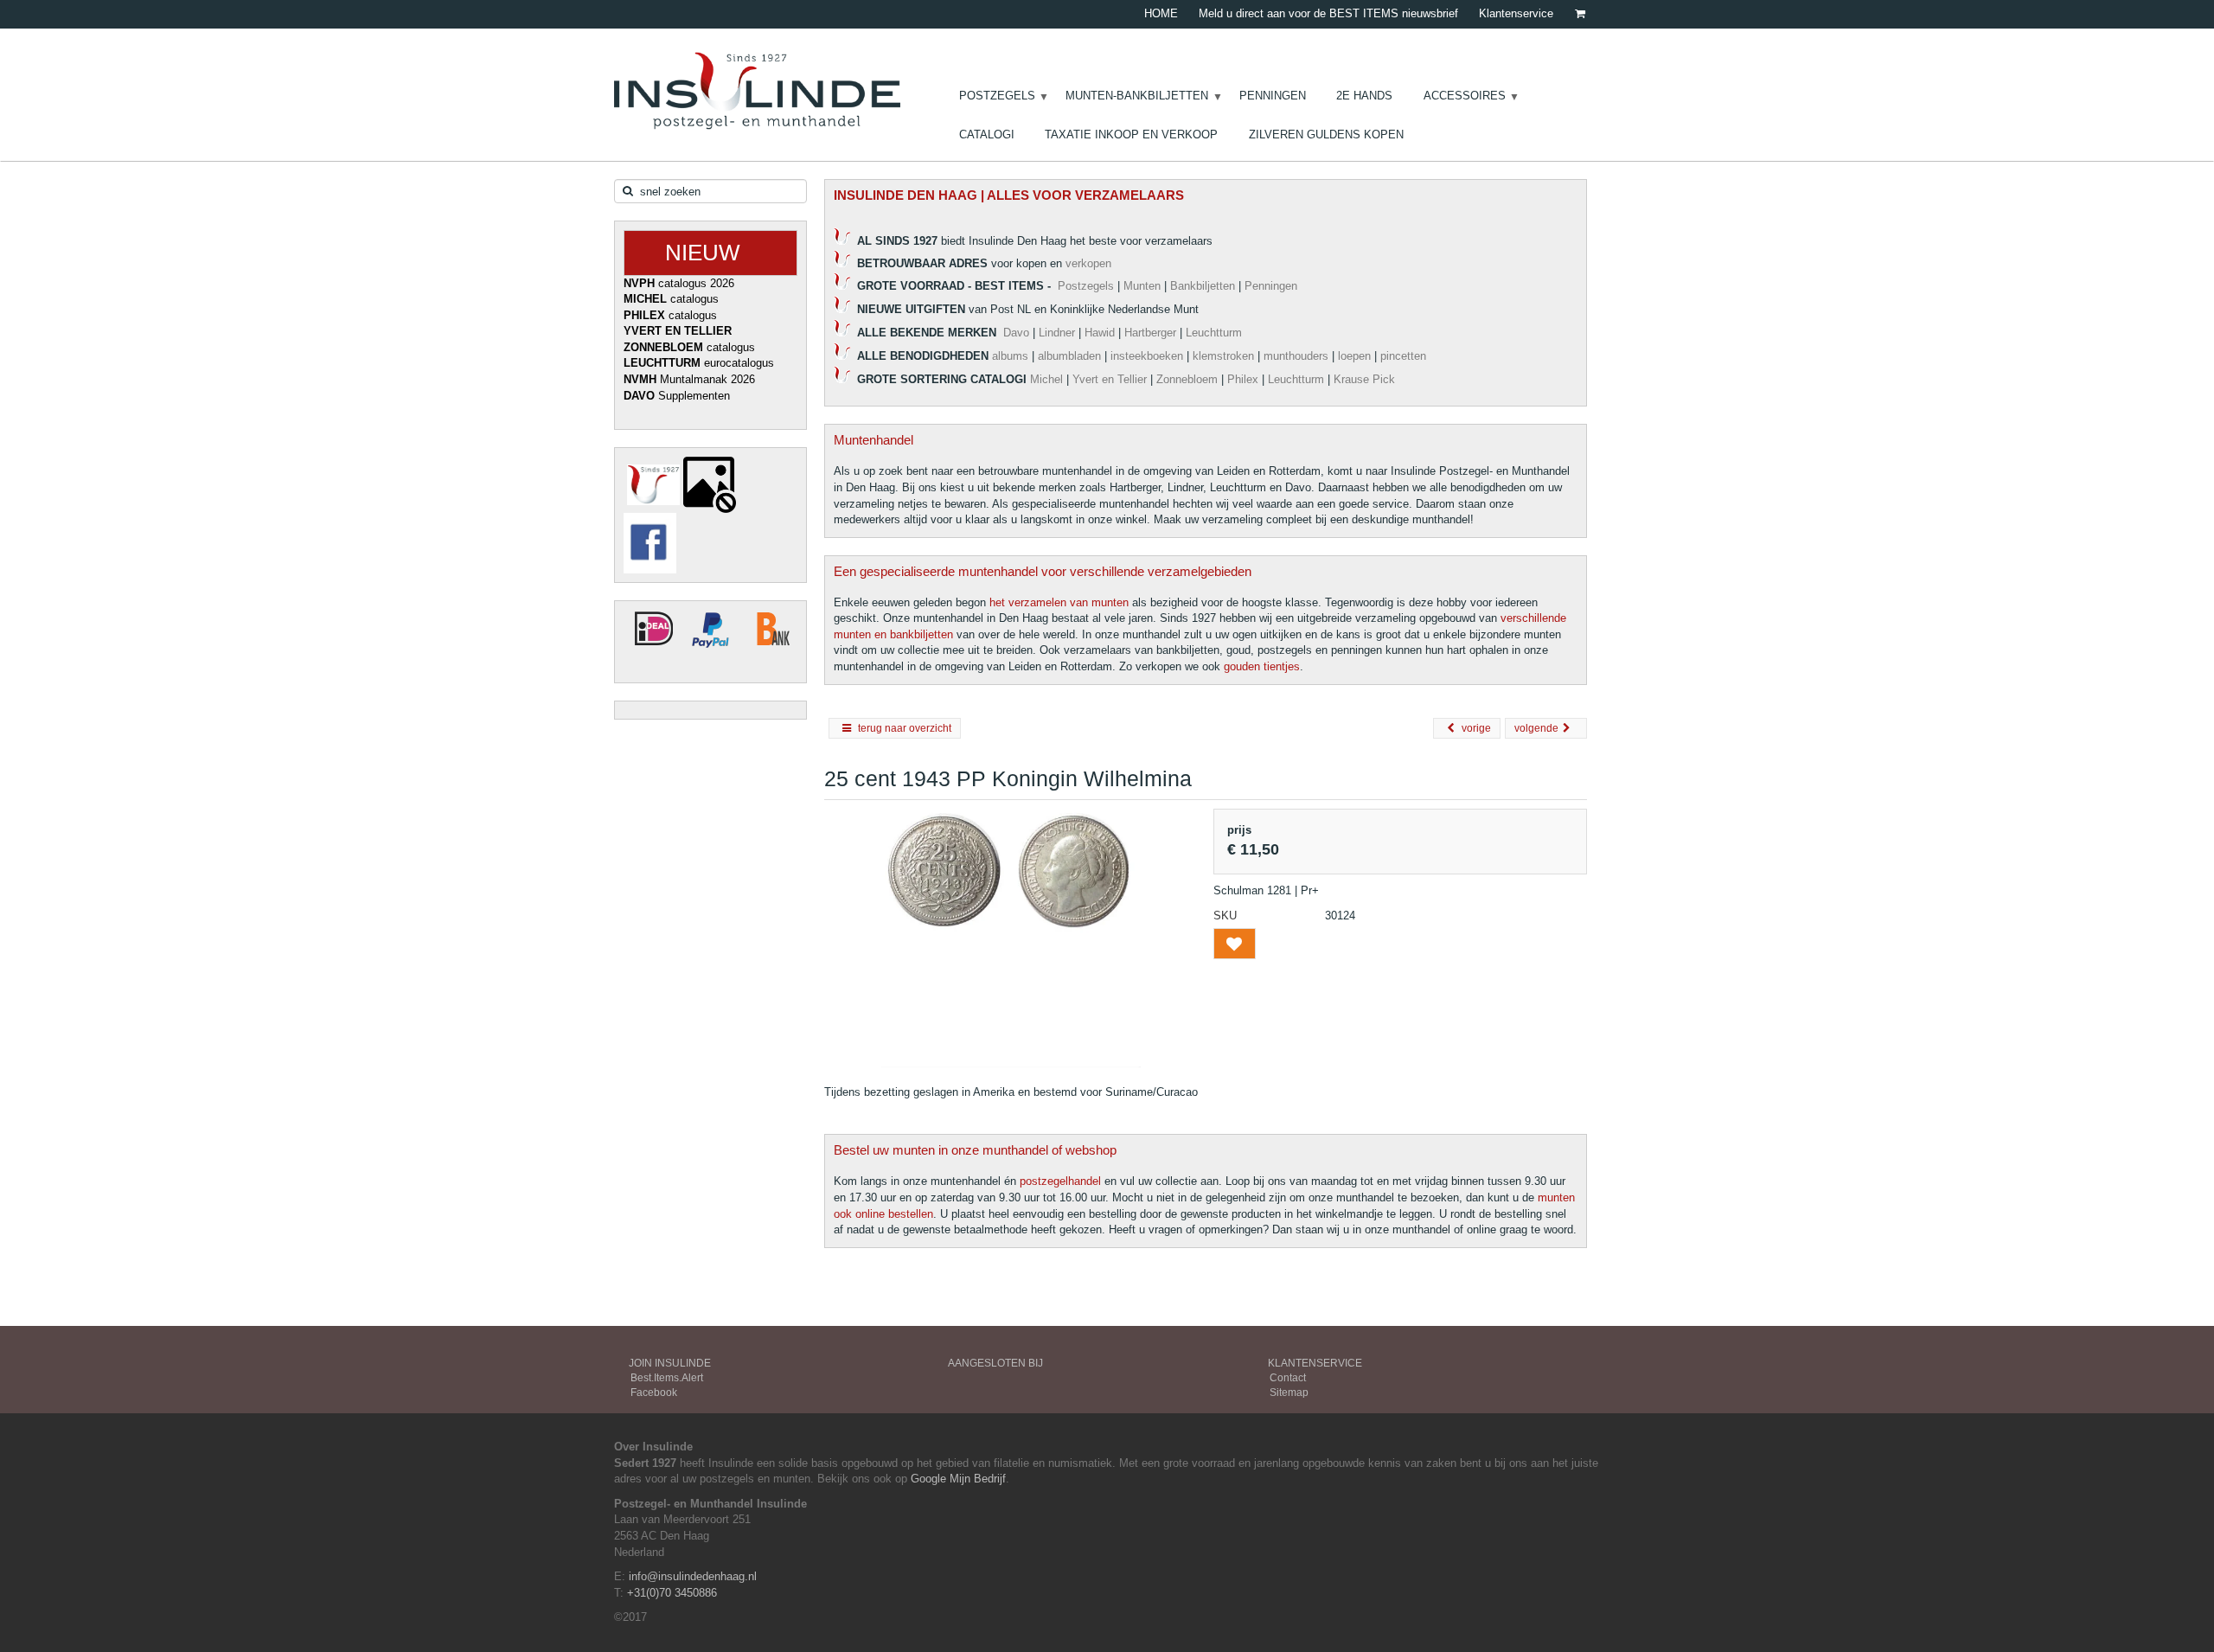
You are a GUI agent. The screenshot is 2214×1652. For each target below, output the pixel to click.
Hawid (1100, 333)
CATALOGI (987, 134)
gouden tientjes (1262, 666)
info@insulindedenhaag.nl (693, 1576)
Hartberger (1150, 333)
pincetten (1403, 356)
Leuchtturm (1214, 333)
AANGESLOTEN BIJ (995, 1363)
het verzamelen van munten (1059, 602)
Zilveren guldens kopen (1326, 134)
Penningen (1273, 286)
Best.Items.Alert (667, 1378)
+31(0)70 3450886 (672, 1593)
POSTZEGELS (997, 96)
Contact (1288, 1378)
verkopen (1088, 263)
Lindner (1057, 333)
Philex (1243, 379)
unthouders (1301, 356)
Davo (1016, 333)
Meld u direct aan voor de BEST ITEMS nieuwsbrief (1328, 13)
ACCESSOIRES (1465, 96)
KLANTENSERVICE (1315, 1363)
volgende (1536, 728)
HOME (1161, 13)
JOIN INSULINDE (670, 1363)
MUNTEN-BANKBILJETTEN (1137, 96)
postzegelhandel (1060, 1181)
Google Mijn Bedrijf (958, 1479)
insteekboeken (1147, 356)
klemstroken (1223, 356)
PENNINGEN (1273, 96)
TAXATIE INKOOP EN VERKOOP (1131, 134)
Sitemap (1289, 1393)
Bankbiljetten (1203, 286)
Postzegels (1086, 286)
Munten (1142, 286)
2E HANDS (1364, 96)
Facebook (654, 1393)
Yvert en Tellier (1110, 379)
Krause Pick (1364, 379)
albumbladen (1069, 356)
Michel (1046, 379)
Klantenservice (1516, 13)
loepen (1354, 356)
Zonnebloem (1187, 379)
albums (1010, 356)
